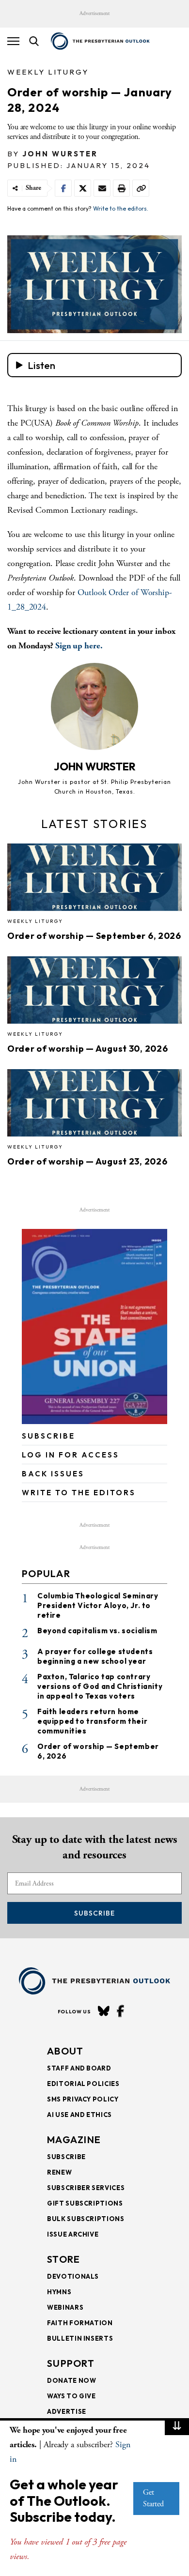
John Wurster (60, 154)
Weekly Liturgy (48, 72)
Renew (59, 2172)
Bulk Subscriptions (86, 2219)
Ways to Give (71, 2396)
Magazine (74, 2139)
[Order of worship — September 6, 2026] (94, 880)
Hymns (59, 2292)
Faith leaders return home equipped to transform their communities (92, 1721)
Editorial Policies (83, 2084)
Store (64, 2259)
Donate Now (72, 2380)
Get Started (153, 2498)
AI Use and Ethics (79, 2115)
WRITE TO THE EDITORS (79, 1493)
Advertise (67, 2411)
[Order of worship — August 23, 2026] (94, 1106)
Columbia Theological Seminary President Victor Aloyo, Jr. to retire (98, 1605)
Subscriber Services (86, 2188)
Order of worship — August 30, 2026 (87, 1049)
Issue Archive (73, 2234)
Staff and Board (79, 2068)
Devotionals (73, 2276)
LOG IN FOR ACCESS (71, 1455)
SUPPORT (71, 2363)
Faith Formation (80, 2323)
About (65, 2051)
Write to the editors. (121, 208)
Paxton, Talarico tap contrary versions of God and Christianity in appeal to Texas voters (100, 1686)
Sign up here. (79, 646)
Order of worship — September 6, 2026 (94, 936)
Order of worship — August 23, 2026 (87, 1161)
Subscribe (94, 1913)
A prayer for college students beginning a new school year (95, 1656)
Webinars (65, 2307)
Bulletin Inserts (80, 2338)
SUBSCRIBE (48, 1436)
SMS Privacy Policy (83, 2099)
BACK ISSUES (53, 1474)
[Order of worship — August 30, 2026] (94, 993)
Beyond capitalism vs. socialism (97, 1631)
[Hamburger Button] (13, 41)
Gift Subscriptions (85, 2203)
